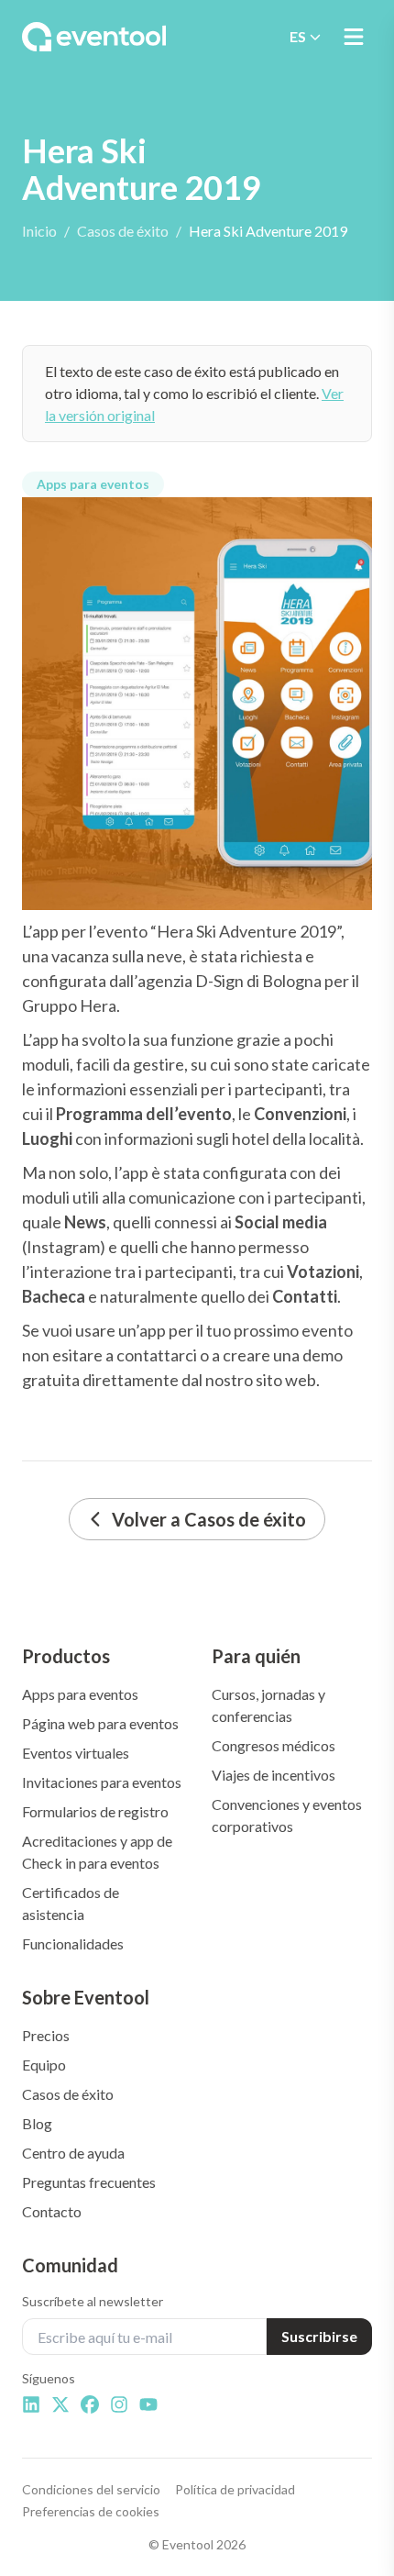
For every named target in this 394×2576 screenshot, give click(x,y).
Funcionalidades (73, 1943)
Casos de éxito (123, 231)
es (298, 36)
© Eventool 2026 (197, 2544)
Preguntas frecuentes (89, 2182)
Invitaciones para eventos (102, 1782)
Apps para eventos (80, 1694)
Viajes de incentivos (274, 1775)
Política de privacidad (235, 2489)
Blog (37, 2123)
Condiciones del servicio (91, 2489)
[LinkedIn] (31, 2404)
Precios (46, 2035)
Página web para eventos (100, 1723)
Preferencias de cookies (91, 2511)
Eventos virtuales (76, 1753)
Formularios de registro (95, 1811)
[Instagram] (119, 2404)
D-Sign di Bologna (258, 981)
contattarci (157, 1355)
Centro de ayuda (73, 2153)
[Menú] (354, 37)
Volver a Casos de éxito (209, 1519)
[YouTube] (148, 2404)
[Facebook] (90, 2404)
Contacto (52, 2211)
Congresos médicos (274, 1745)
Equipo (44, 2065)
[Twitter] (60, 2404)
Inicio (39, 231)
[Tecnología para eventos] (94, 37)
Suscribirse (319, 2336)
